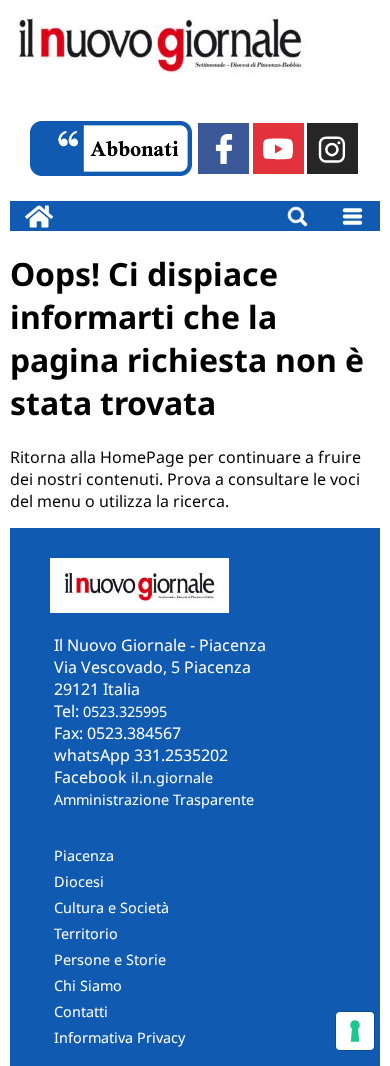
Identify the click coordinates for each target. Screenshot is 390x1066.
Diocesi (79, 881)
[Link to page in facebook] (223, 148)
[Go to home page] (39, 216)
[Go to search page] (297, 216)
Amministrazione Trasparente (154, 799)
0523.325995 (125, 711)
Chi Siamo (88, 985)
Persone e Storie (110, 959)
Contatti (81, 1011)
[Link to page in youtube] (278, 148)
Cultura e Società (111, 907)
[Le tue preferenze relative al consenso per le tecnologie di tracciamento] (355, 1031)
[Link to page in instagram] (332, 148)
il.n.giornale (172, 777)
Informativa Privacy (119, 1037)
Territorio (86, 933)
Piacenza (84, 855)
